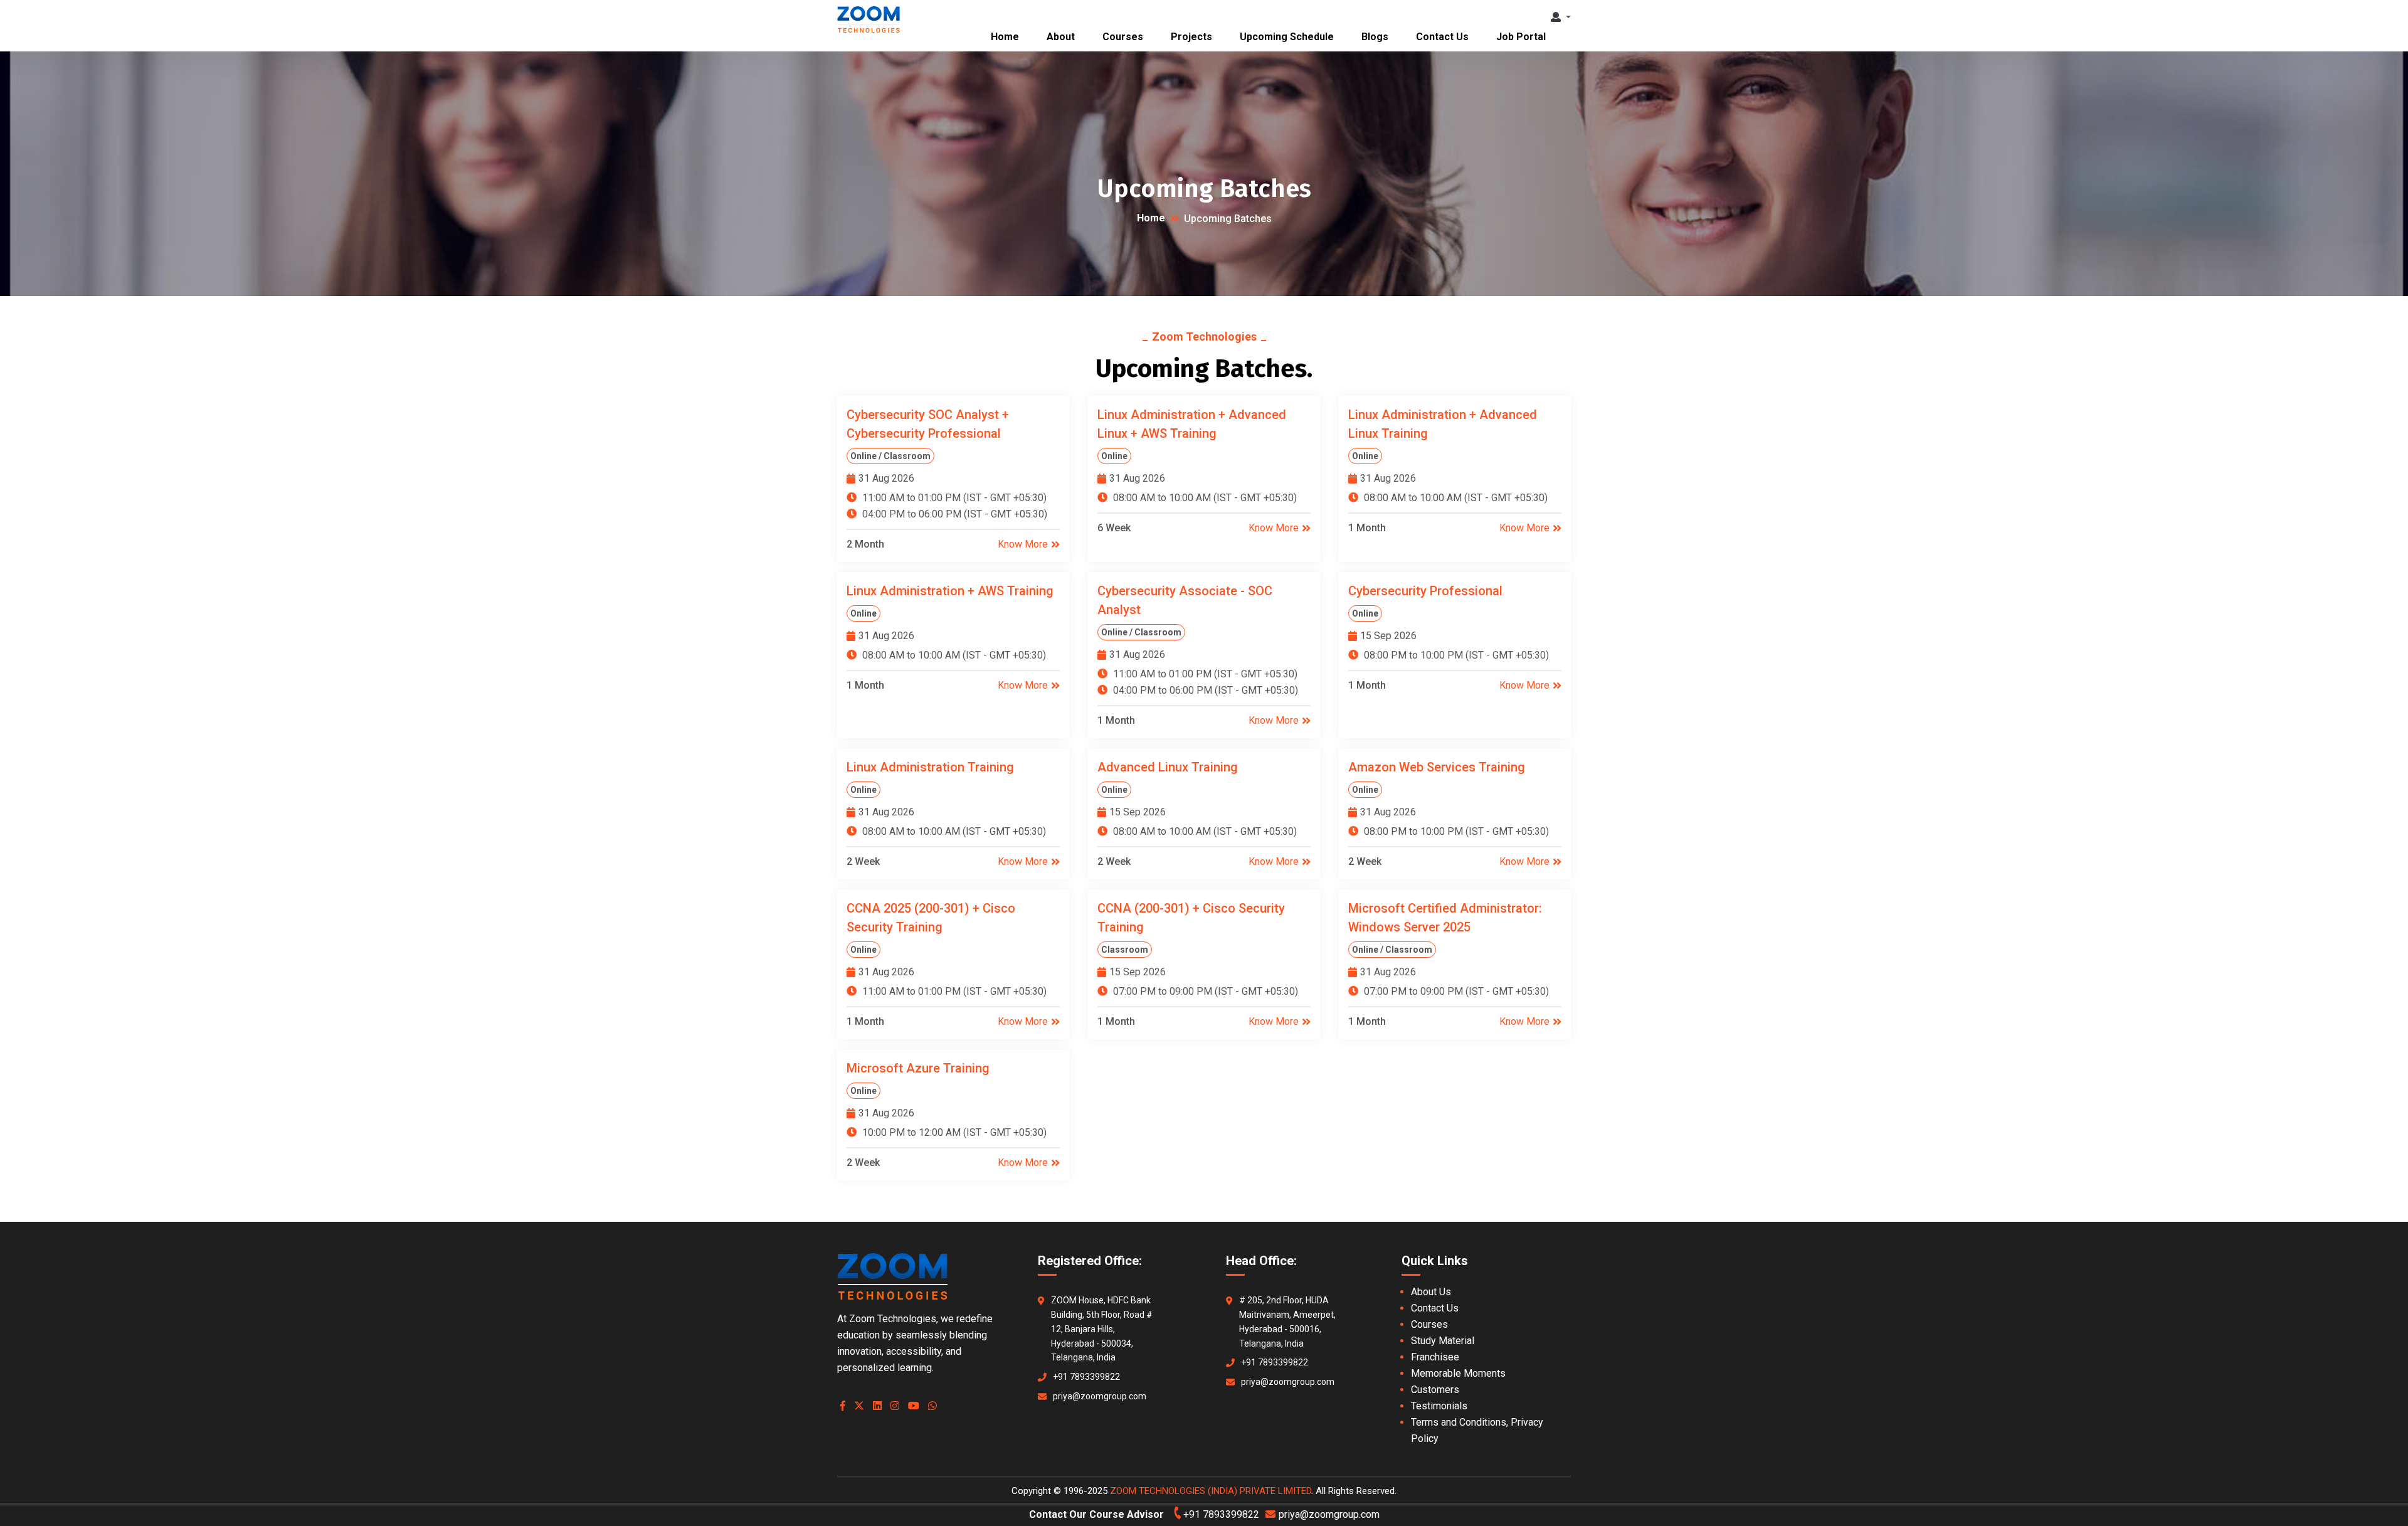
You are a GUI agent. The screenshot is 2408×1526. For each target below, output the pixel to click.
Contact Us (1442, 37)
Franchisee (1435, 1357)
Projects (1191, 37)
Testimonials (1439, 1406)
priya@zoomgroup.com (1100, 1396)
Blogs (1375, 37)
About (1061, 37)
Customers (1435, 1390)
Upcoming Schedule (1287, 37)
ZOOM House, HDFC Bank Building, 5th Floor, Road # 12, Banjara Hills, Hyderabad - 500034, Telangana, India (1102, 1329)
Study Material (1443, 1341)
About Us (1431, 1292)
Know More (1023, 544)
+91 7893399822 (1086, 1377)
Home (1005, 37)
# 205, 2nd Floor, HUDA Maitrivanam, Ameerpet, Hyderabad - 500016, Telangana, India (1287, 1322)
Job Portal (1521, 37)
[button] (1561, 17)
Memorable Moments (1458, 1373)
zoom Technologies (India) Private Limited (1211, 1491)
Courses (1123, 37)
